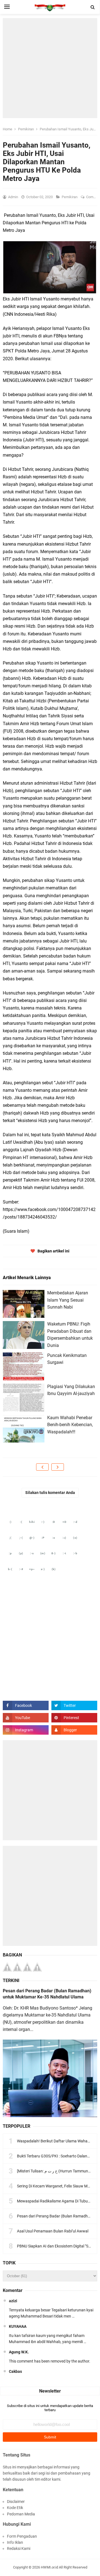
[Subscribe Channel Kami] (26, 1718)
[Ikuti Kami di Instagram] (26, 1730)
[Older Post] (58, 1467)
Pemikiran (70, 197)
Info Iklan (15, 2542)
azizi (13, 2301)
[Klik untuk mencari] (93, 7)
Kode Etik (15, 2508)
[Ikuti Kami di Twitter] (74, 1705)
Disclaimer (16, 2502)
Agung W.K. (19, 2352)
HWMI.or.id (49, 2567)
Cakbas (15, 2371)
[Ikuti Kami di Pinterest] (74, 1718)
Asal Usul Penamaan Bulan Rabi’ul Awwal (53, 2231)
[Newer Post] (42, 1467)
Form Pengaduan (22, 2536)
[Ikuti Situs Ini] (74, 1730)
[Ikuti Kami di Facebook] (26, 1705)
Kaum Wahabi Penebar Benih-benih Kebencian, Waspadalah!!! (70, 1425)
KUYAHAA (18, 2326)
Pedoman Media (21, 2514)
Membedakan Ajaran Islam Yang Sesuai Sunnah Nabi (68, 1300)
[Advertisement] (50, 68)
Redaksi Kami (19, 2548)
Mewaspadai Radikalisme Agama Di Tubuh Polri (58, 2201)
